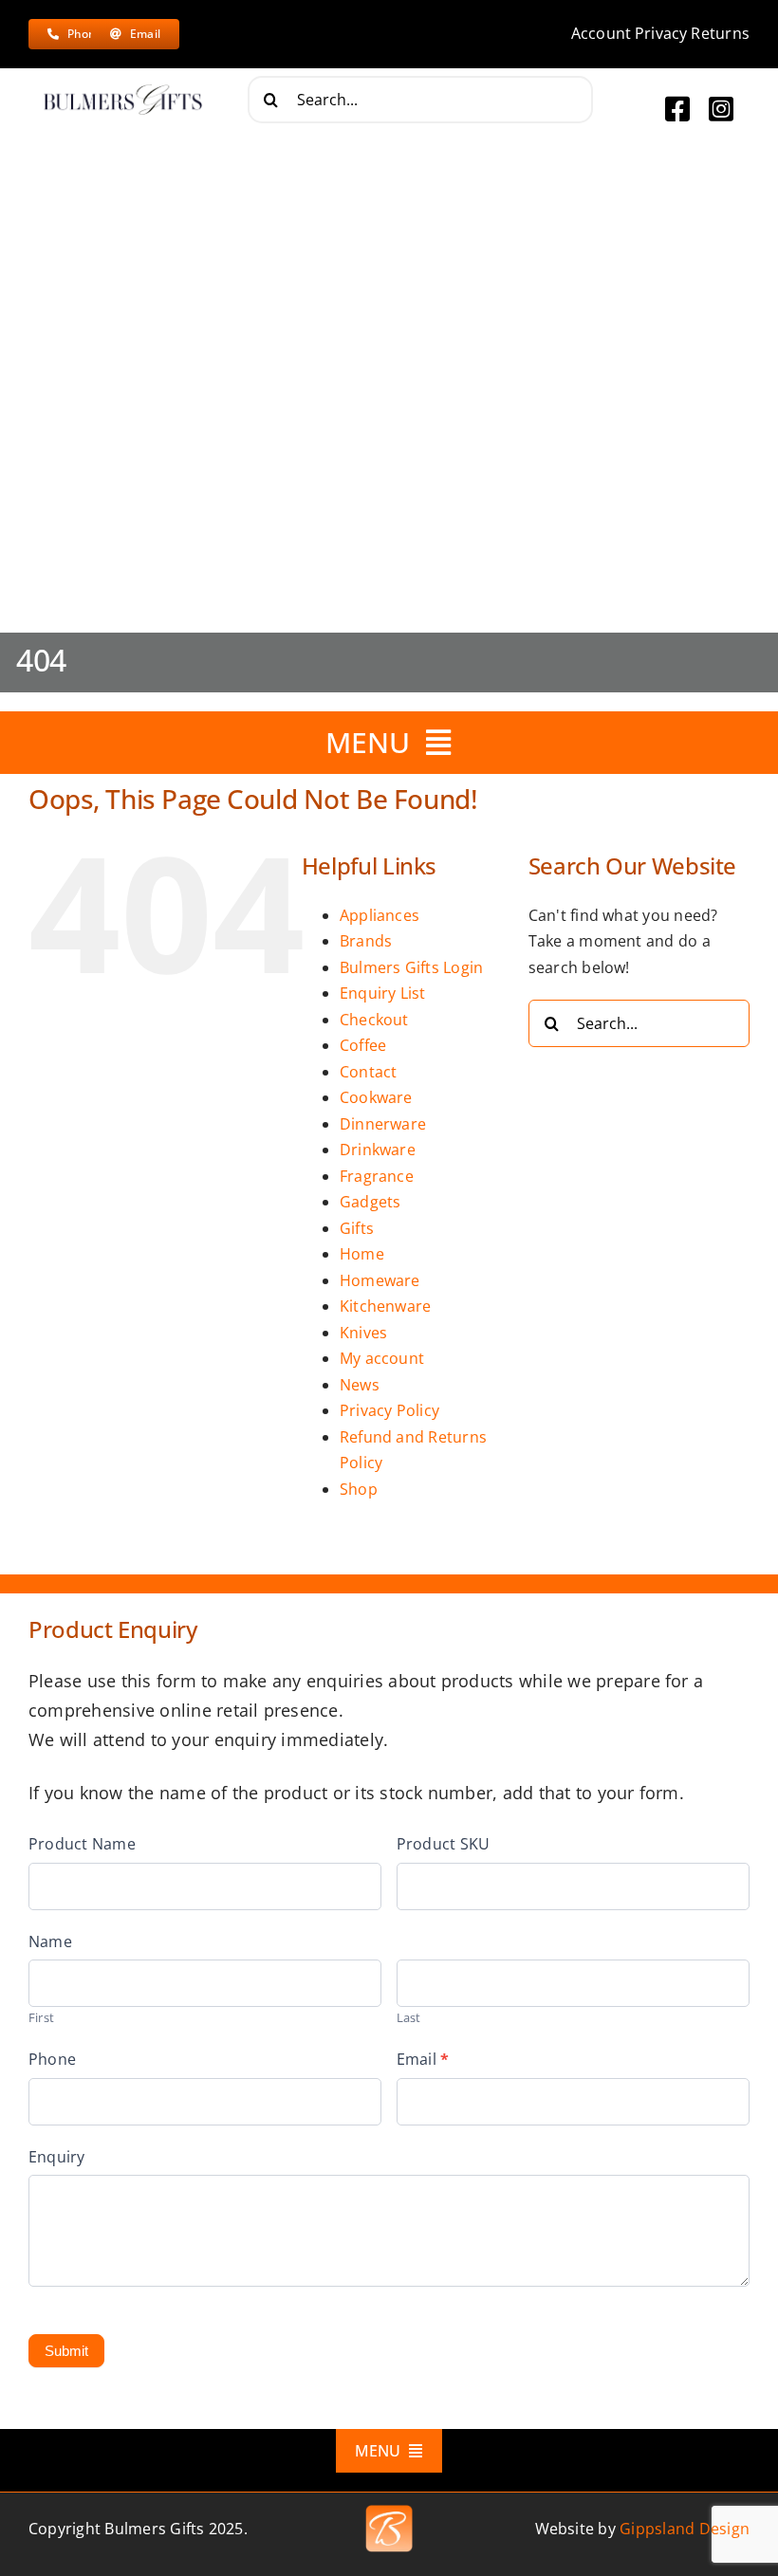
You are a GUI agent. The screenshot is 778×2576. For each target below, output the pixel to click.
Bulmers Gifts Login (412, 967)
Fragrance (377, 1176)
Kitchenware (386, 1306)
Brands (366, 941)
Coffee (363, 1045)
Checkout (374, 1020)
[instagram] (721, 109)
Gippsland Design (685, 2529)
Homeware (380, 1280)
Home (362, 1254)
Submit (66, 2351)
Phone (52, 2059)
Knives (363, 1333)
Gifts (357, 1228)
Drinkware (378, 1150)
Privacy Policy (389, 1410)
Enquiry (57, 2157)
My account (382, 1358)
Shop (359, 1489)
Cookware (376, 1097)
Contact (369, 1072)
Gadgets (370, 1202)
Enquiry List (383, 993)
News (360, 1385)
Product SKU (444, 1844)
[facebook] (677, 109)
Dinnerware (383, 1124)
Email (423, 2059)
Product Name (82, 1844)
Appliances (380, 915)
